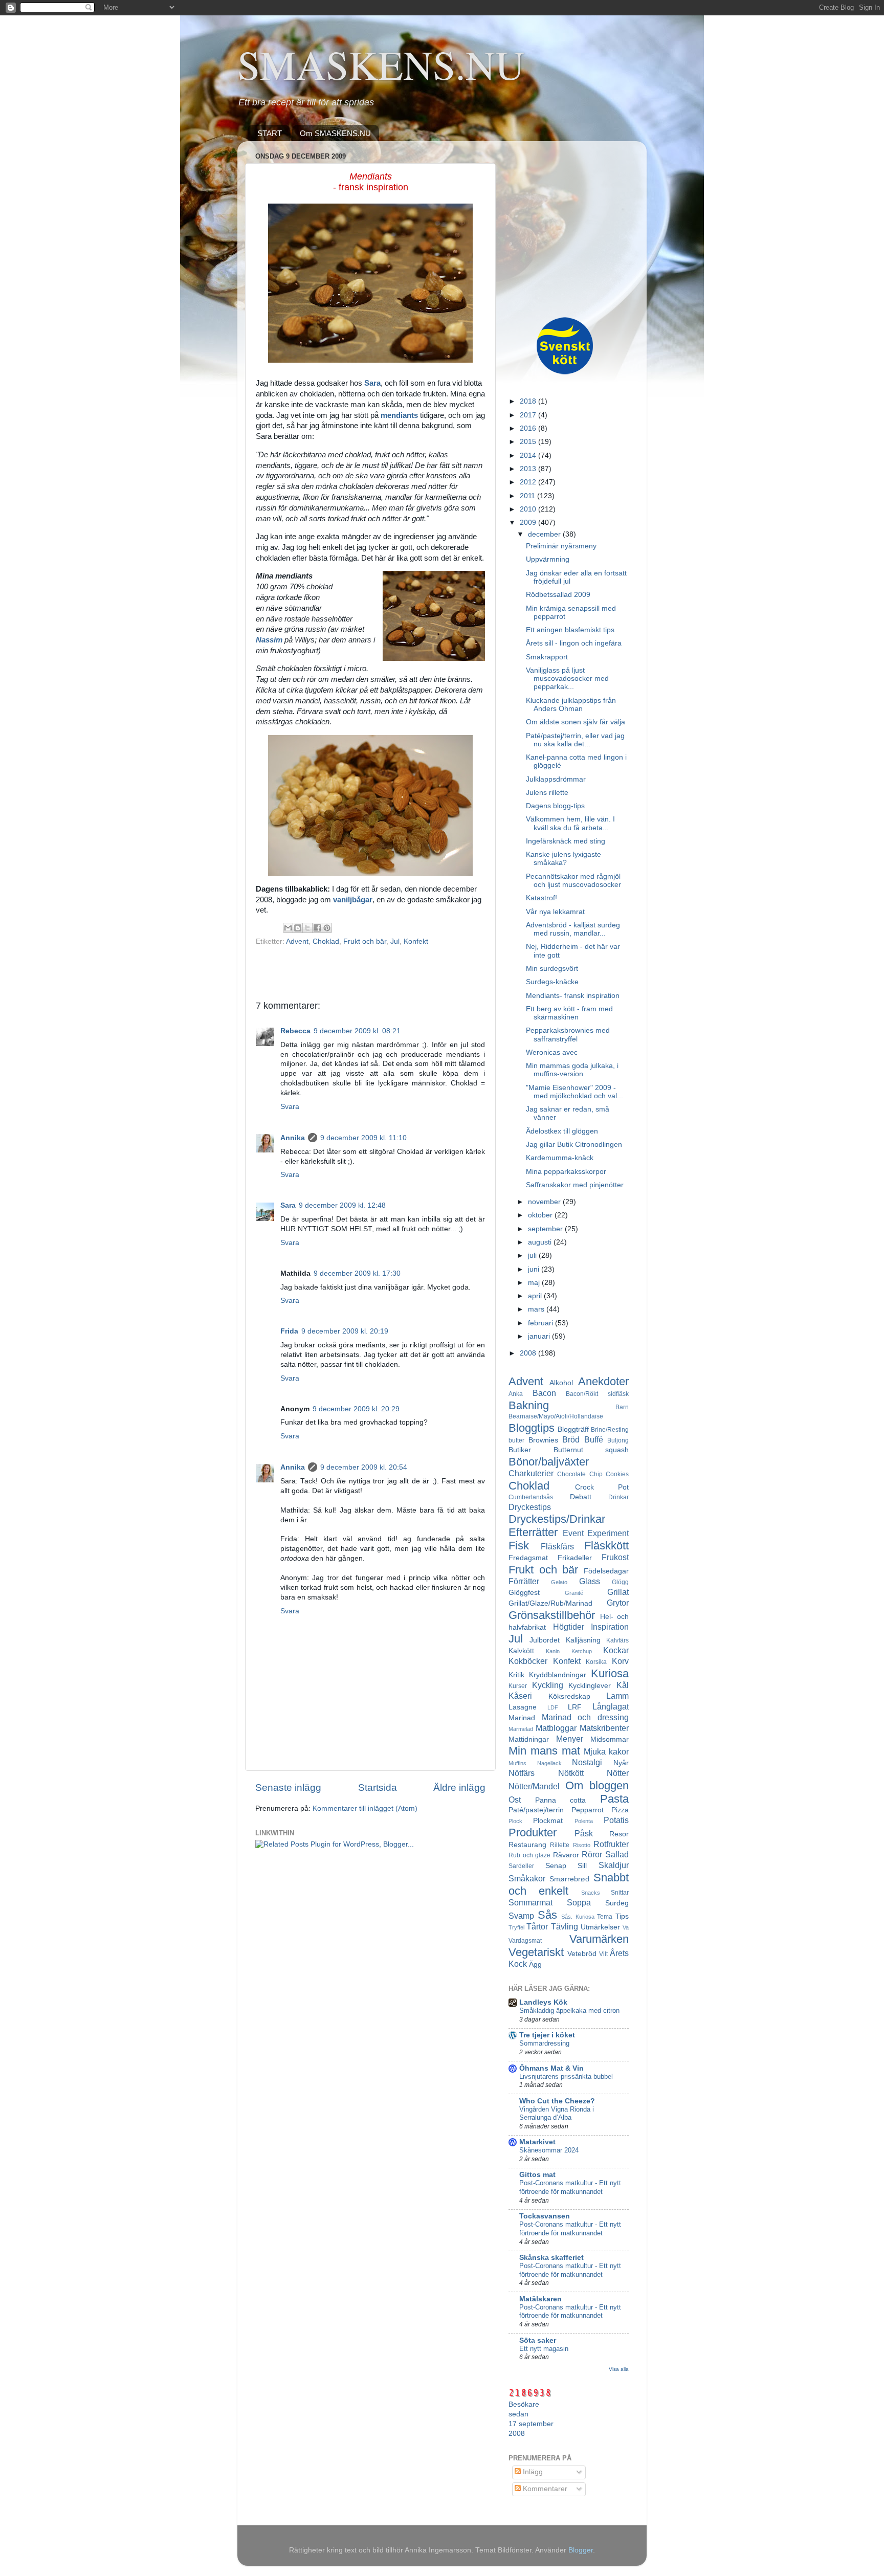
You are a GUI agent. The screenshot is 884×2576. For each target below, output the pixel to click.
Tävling (565, 1926)
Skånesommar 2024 (549, 2150)
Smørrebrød (569, 1879)
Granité (574, 1593)
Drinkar (618, 1497)
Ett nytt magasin (544, 2349)
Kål (623, 1685)
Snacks (591, 1893)
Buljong (618, 1440)
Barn (622, 1407)
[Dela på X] (307, 928)
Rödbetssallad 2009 (558, 595)
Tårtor (537, 1926)
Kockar (616, 1650)
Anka (516, 1394)
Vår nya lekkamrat (555, 912)
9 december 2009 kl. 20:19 (345, 1331)
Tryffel (516, 1927)
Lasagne (523, 1707)
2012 (529, 482)
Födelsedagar (606, 1571)
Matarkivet (537, 2142)
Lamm (617, 1696)
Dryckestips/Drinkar (557, 1519)
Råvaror (566, 1855)
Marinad (522, 1718)
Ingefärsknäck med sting (566, 841)
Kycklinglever (590, 1686)
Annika (293, 1138)
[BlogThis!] (298, 928)
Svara (290, 1107)
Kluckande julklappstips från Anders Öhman (571, 705)
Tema (605, 1917)
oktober (541, 1215)
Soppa (579, 1902)
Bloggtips (532, 1428)
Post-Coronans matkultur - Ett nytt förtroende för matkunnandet (570, 2187)
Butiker (520, 1450)
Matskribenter (604, 1728)
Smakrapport (547, 657)
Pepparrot (588, 1810)
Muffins (517, 1763)
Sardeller (521, 1866)
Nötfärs (522, 1773)
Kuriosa (610, 1673)
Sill (582, 1866)
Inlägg (532, 2472)
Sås (547, 1915)
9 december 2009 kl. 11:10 (363, 1138)
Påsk (584, 1833)
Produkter (533, 1833)
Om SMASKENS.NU (335, 133)
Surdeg (617, 1903)
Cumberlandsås (531, 1497)
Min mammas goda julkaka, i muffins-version (572, 1070)
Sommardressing (544, 2043)
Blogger (581, 2550)
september (546, 1229)
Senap (556, 1866)
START (270, 133)
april (536, 1296)
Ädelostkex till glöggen (562, 1131)
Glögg (620, 1582)
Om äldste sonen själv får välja (576, 722)
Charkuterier (531, 1473)
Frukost (615, 1557)
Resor (619, 1834)
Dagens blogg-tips (555, 806)
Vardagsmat (525, 1941)
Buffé (594, 1439)
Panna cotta (561, 1800)
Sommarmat (531, 1902)
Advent (297, 941)
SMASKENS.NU (381, 64)
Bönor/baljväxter (549, 1462)
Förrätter (524, 1581)
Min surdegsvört (552, 969)
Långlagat (611, 1706)
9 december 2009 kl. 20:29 (356, 1409)
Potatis (616, 1820)
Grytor (618, 1603)
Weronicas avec (552, 1052)
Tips (622, 1916)
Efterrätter (533, 1532)
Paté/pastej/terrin (536, 1810)
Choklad (326, 941)
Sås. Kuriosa (578, 1917)
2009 (529, 523)
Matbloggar (556, 1728)
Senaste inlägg (288, 1787)
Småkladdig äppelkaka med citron (569, 2011)
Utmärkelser (600, 1927)
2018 (529, 401)
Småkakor (527, 1878)
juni (535, 1269)
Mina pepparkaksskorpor (566, 1172)
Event (573, 1533)
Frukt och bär (365, 941)
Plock (515, 1821)
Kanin (553, 1651)
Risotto (582, 1845)
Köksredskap (569, 1696)
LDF (553, 1707)
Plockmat (548, 1821)
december (545, 534)
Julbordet (545, 1640)
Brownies (543, 1440)
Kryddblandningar (558, 1675)
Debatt (581, 1497)
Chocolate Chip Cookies (593, 1474)
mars (537, 1309)
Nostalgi (587, 1762)
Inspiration (610, 1627)
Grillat (618, 1592)
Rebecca (295, 1031)
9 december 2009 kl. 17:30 (357, 1273)
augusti (541, 1242)
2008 (529, 1353)
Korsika (596, 1662)
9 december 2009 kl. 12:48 (342, 1205)
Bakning (529, 1405)
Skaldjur (614, 1865)
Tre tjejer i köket (547, 2035)
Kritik (516, 1675)
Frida (289, 1331)
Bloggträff (573, 1429)
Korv (620, 1661)
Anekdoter (603, 1381)
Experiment (608, 1533)
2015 (529, 442)
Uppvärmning (548, 559)
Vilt (603, 1954)
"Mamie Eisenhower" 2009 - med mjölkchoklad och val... (574, 1092)
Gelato (559, 1582)
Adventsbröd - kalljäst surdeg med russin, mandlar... (573, 929)
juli (533, 1256)
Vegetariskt (536, 1952)
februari (542, 1323)
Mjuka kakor (606, 1751)
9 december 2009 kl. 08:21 (357, 1031)
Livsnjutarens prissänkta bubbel (566, 2077)
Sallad (617, 1854)
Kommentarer (544, 2489)
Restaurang (527, 1845)
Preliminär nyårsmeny (561, 546)
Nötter (618, 1773)
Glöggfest (524, 1593)
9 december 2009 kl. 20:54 (364, 1467)
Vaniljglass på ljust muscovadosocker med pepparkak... (567, 679)
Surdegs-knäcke (552, 982)
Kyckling (548, 1685)
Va (626, 1927)
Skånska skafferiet (551, 2258)
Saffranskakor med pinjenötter (575, 1185)
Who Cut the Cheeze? (557, 2101)
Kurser (518, 1686)
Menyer (570, 1739)
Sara (288, 1205)
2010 (529, 509)
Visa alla (619, 2369)
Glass (590, 1581)
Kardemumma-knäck (560, 1158)
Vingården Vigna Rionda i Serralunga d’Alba (557, 2114)
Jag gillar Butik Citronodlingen (574, 1145)
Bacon (544, 1393)
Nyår (621, 1763)
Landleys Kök (543, 2002)
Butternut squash (591, 1450)
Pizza (620, 1810)
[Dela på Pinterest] (327, 928)
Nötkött (571, 1773)
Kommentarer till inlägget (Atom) (365, 1808)
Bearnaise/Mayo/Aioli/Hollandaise (556, 1416)
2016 (529, 428)
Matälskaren (540, 2299)
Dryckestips (530, 1507)
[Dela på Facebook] (317, 928)
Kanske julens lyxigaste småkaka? (563, 859)
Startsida (378, 1787)
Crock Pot (602, 1487)
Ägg (535, 1964)
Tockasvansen (545, 2216)
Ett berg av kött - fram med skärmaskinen (569, 1013)
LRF (575, 1707)
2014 (529, 456)
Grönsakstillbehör (552, 1615)
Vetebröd (582, 1954)
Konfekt (416, 941)
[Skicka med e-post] (288, 928)
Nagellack (549, 1763)
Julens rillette (547, 793)
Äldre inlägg (459, 1787)
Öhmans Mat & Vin (551, 2068)
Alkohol (561, 1383)
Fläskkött (606, 1546)
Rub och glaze (529, 1855)
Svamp (521, 1916)
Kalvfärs (617, 1640)
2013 (529, 469)
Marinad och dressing (585, 1717)
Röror (592, 1854)
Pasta (614, 1799)
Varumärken (599, 1939)
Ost (515, 1800)
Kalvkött (521, 1651)
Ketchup (582, 1651)
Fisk (519, 1546)
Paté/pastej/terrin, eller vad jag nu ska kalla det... (575, 740)
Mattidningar (529, 1739)
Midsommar (610, 1739)
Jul (395, 941)
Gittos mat (537, 2175)
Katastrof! (542, 898)
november (545, 1202)
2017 (529, 415)
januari (540, 1336)
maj (535, 1283)
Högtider (569, 1627)
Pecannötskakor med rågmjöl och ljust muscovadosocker (573, 881)
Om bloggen (597, 1785)
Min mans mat (544, 1751)
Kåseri (520, 1696)
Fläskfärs (557, 1546)
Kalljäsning (583, 1640)
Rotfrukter (611, 1844)
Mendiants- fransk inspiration (573, 996)
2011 (528, 496)
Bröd (571, 1439)
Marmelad (521, 1729)
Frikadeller (575, 1558)
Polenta (584, 1821)
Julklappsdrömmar (556, 779)
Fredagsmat (528, 1558)
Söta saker (538, 2340)
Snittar (620, 1893)
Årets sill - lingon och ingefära (574, 643)
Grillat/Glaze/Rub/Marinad (550, 1603)
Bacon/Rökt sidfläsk (597, 1394)
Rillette (560, 1845)
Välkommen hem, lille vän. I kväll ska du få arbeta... (570, 823)
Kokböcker (528, 1661)
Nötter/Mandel (534, 1786)
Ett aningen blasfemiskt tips (570, 630)
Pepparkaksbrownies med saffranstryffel (568, 1035)
